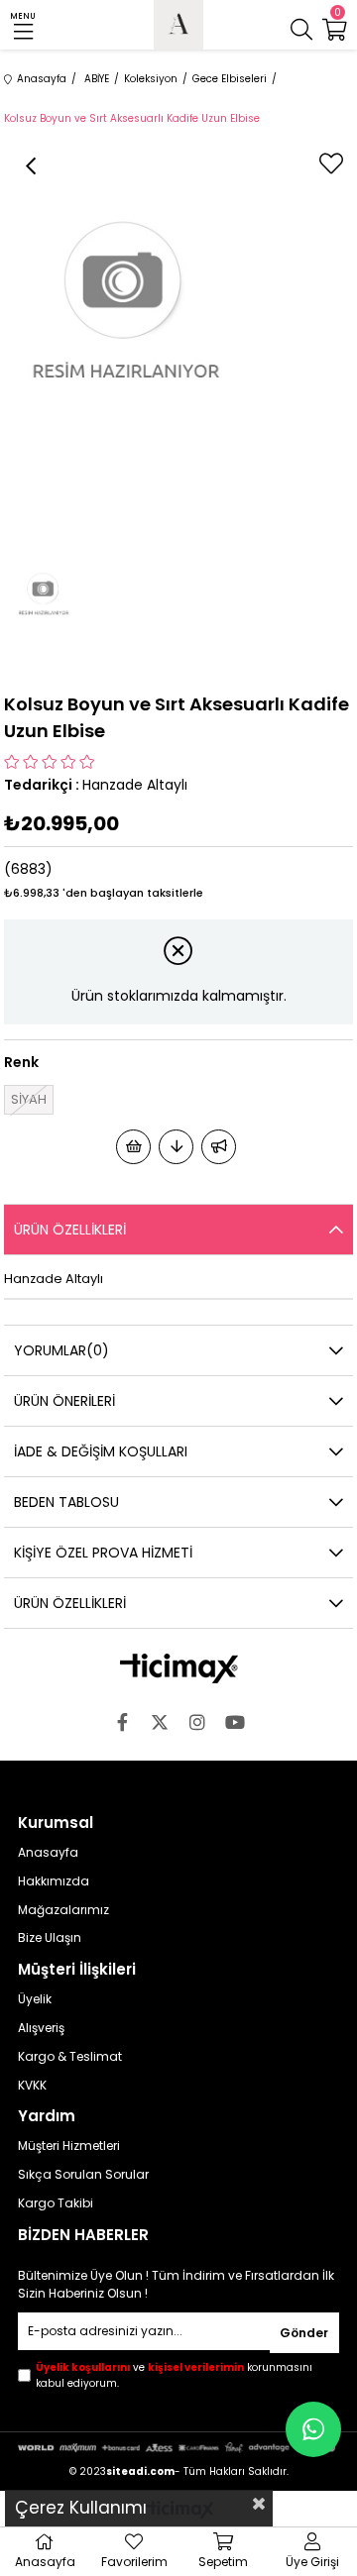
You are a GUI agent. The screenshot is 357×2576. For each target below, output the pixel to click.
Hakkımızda (54, 1881)
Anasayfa (48, 1853)
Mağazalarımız (63, 1910)
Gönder (304, 2333)
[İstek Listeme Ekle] (133, 1147)
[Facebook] (122, 1722)
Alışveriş (41, 2028)
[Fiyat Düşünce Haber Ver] (176, 1147)
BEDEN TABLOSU (66, 1502)
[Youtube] (235, 1722)
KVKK (32, 2086)
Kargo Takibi (56, 2203)
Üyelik (35, 1999)
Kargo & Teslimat (70, 2057)
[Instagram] (197, 1722)
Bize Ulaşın (50, 1938)
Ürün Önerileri (64, 1401)
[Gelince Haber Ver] (219, 1147)
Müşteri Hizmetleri (69, 2146)
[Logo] (179, 1668)
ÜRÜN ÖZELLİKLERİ (70, 1603)
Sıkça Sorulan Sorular (83, 2175)
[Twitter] (160, 1722)
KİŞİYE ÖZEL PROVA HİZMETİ (103, 1553)
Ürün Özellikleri (70, 1230)
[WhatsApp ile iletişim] (313, 2429)
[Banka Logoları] (178, 2448)
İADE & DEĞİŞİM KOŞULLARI (101, 1451)
